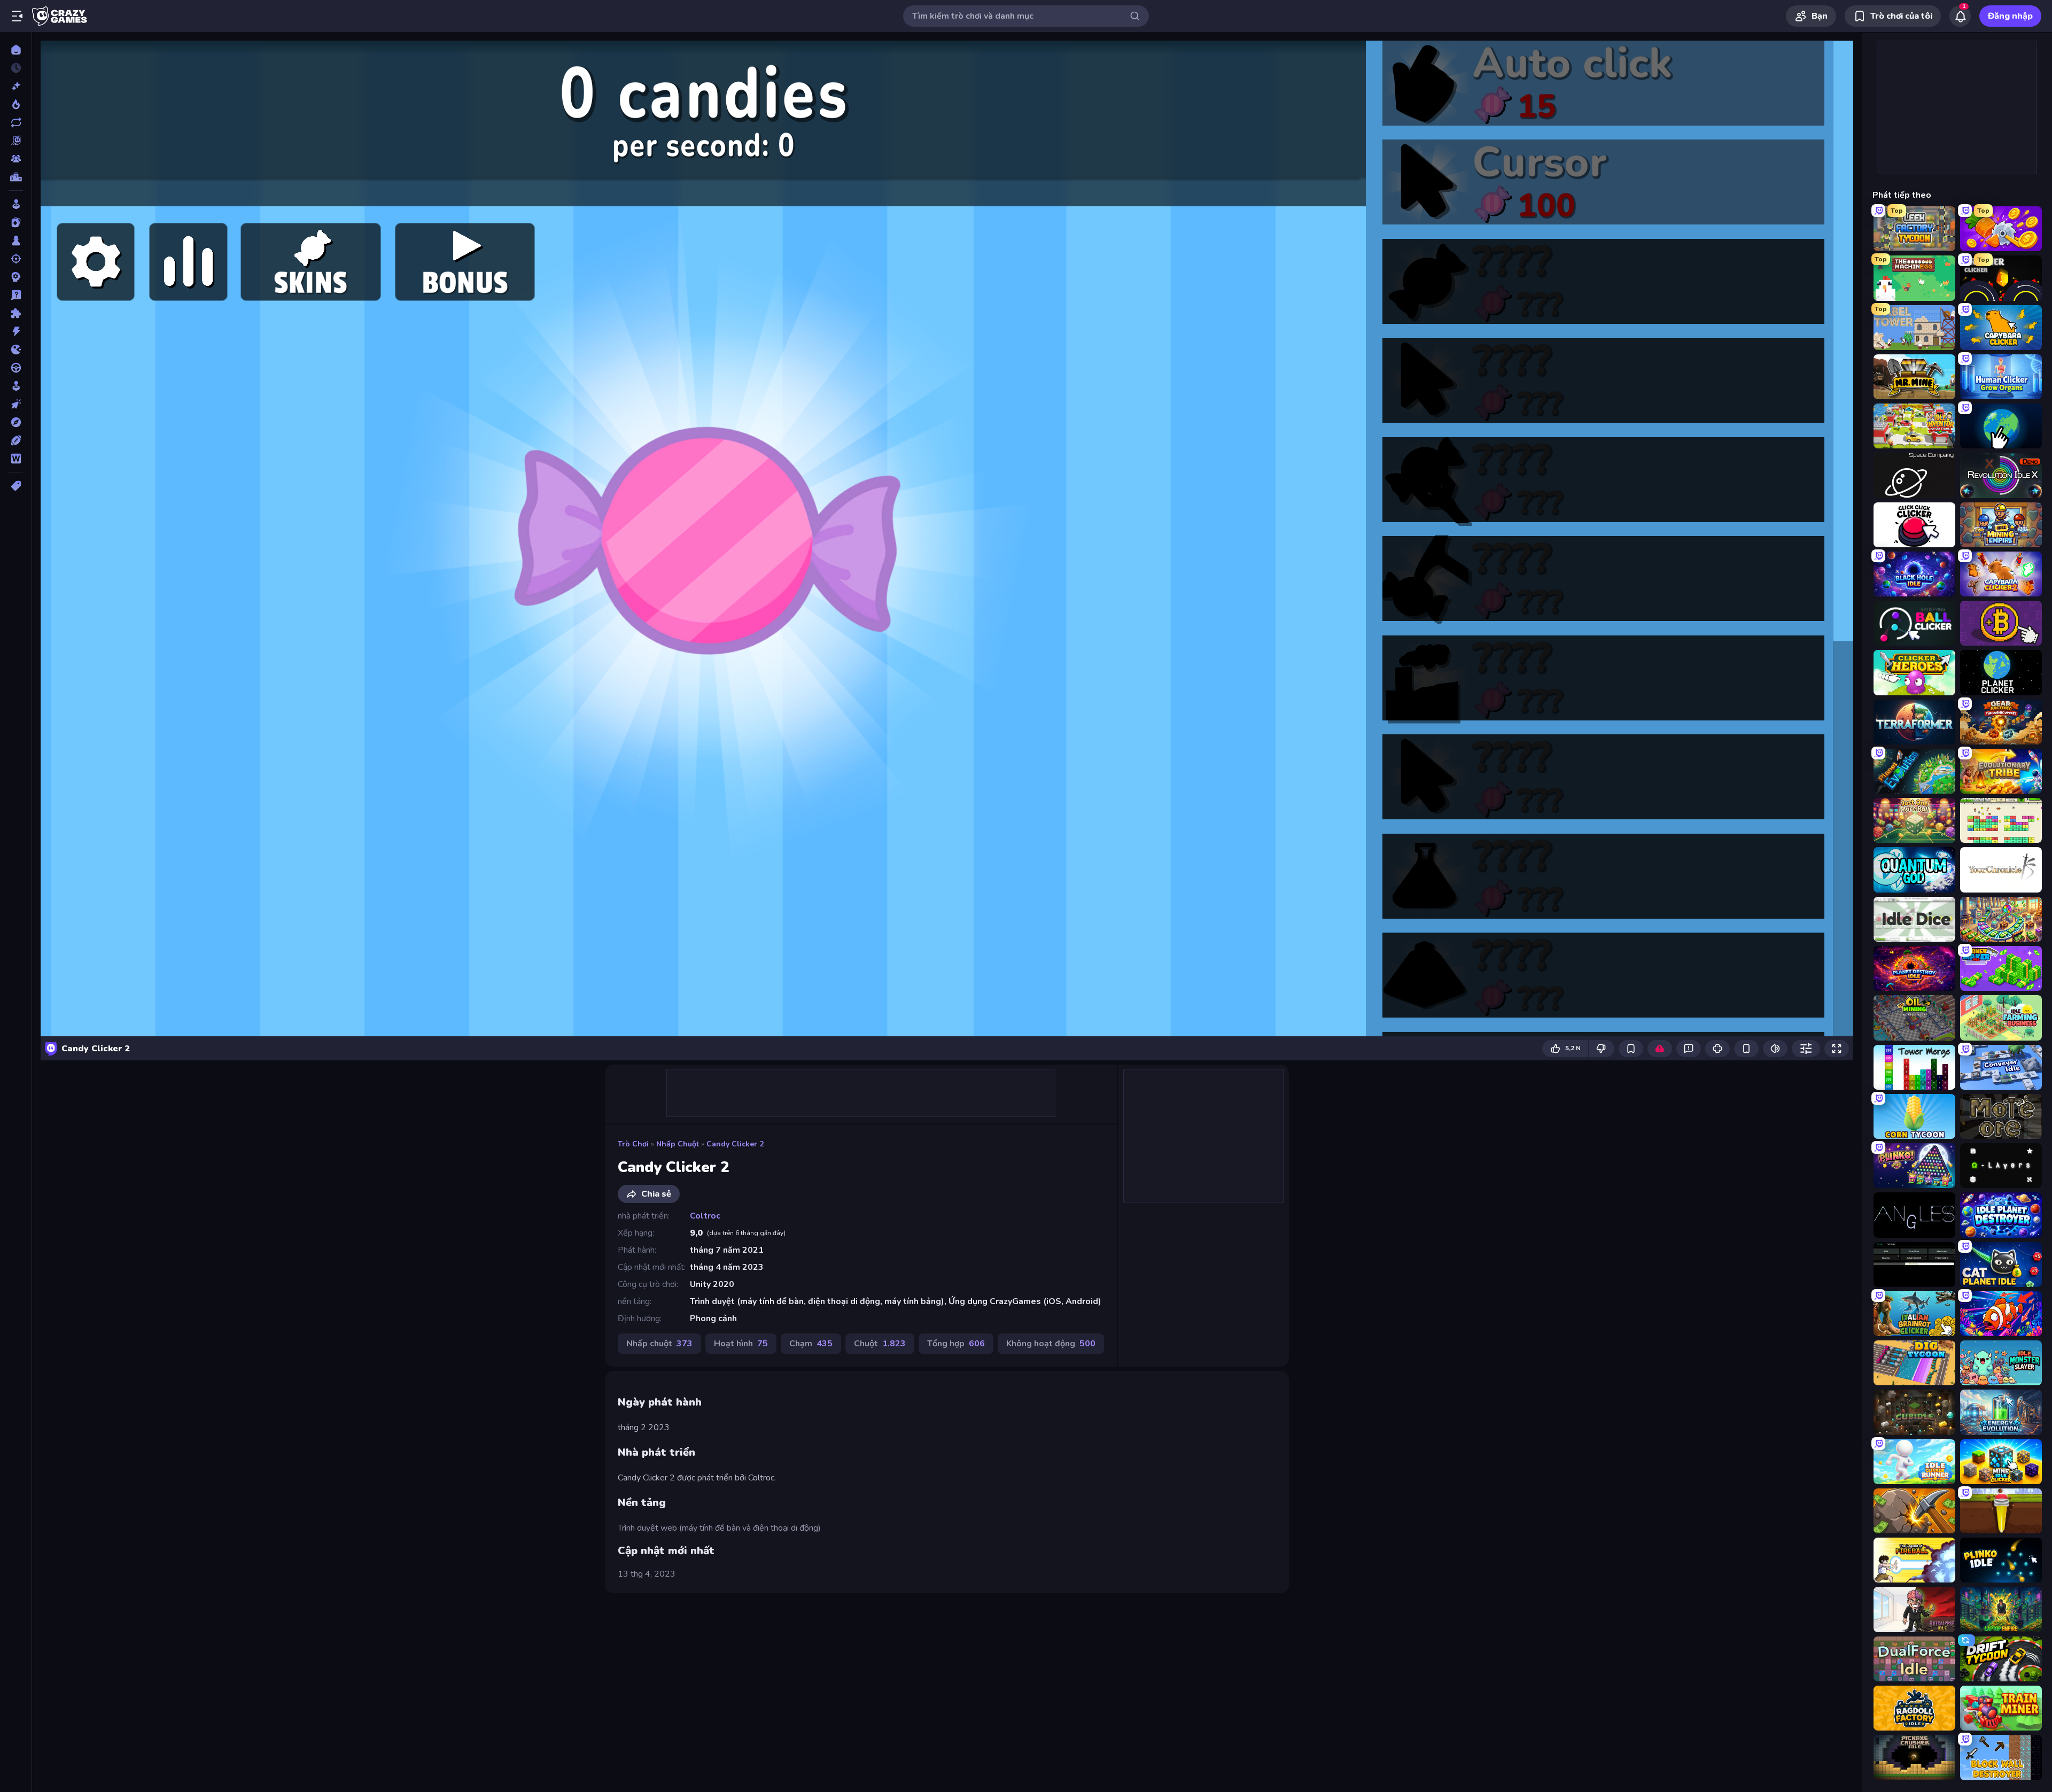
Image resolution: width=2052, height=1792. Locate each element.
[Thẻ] (16, 486)
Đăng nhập (2010, 16)
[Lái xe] (16, 368)
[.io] (16, 350)
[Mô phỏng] (16, 386)
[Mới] (16, 86)
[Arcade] (16, 204)
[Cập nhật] (16, 122)
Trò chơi (633, 1144)
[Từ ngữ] (16, 459)
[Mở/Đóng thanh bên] (17, 16)
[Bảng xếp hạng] (16, 177)
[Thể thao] (16, 440)
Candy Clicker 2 (735, 1144)
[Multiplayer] (16, 159)
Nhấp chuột (678, 1144)
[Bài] (16, 222)
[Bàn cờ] (16, 241)
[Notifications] (1960, 16)
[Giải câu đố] (16, 295)
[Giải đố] (16, 313)
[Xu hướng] (16, 104)
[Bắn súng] (16, 259)
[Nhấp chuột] (16, 404)
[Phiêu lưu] (16, 422)
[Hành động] (16, 331)
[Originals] (16, 141)
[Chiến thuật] (16, 277)
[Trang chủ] (16, 50)
